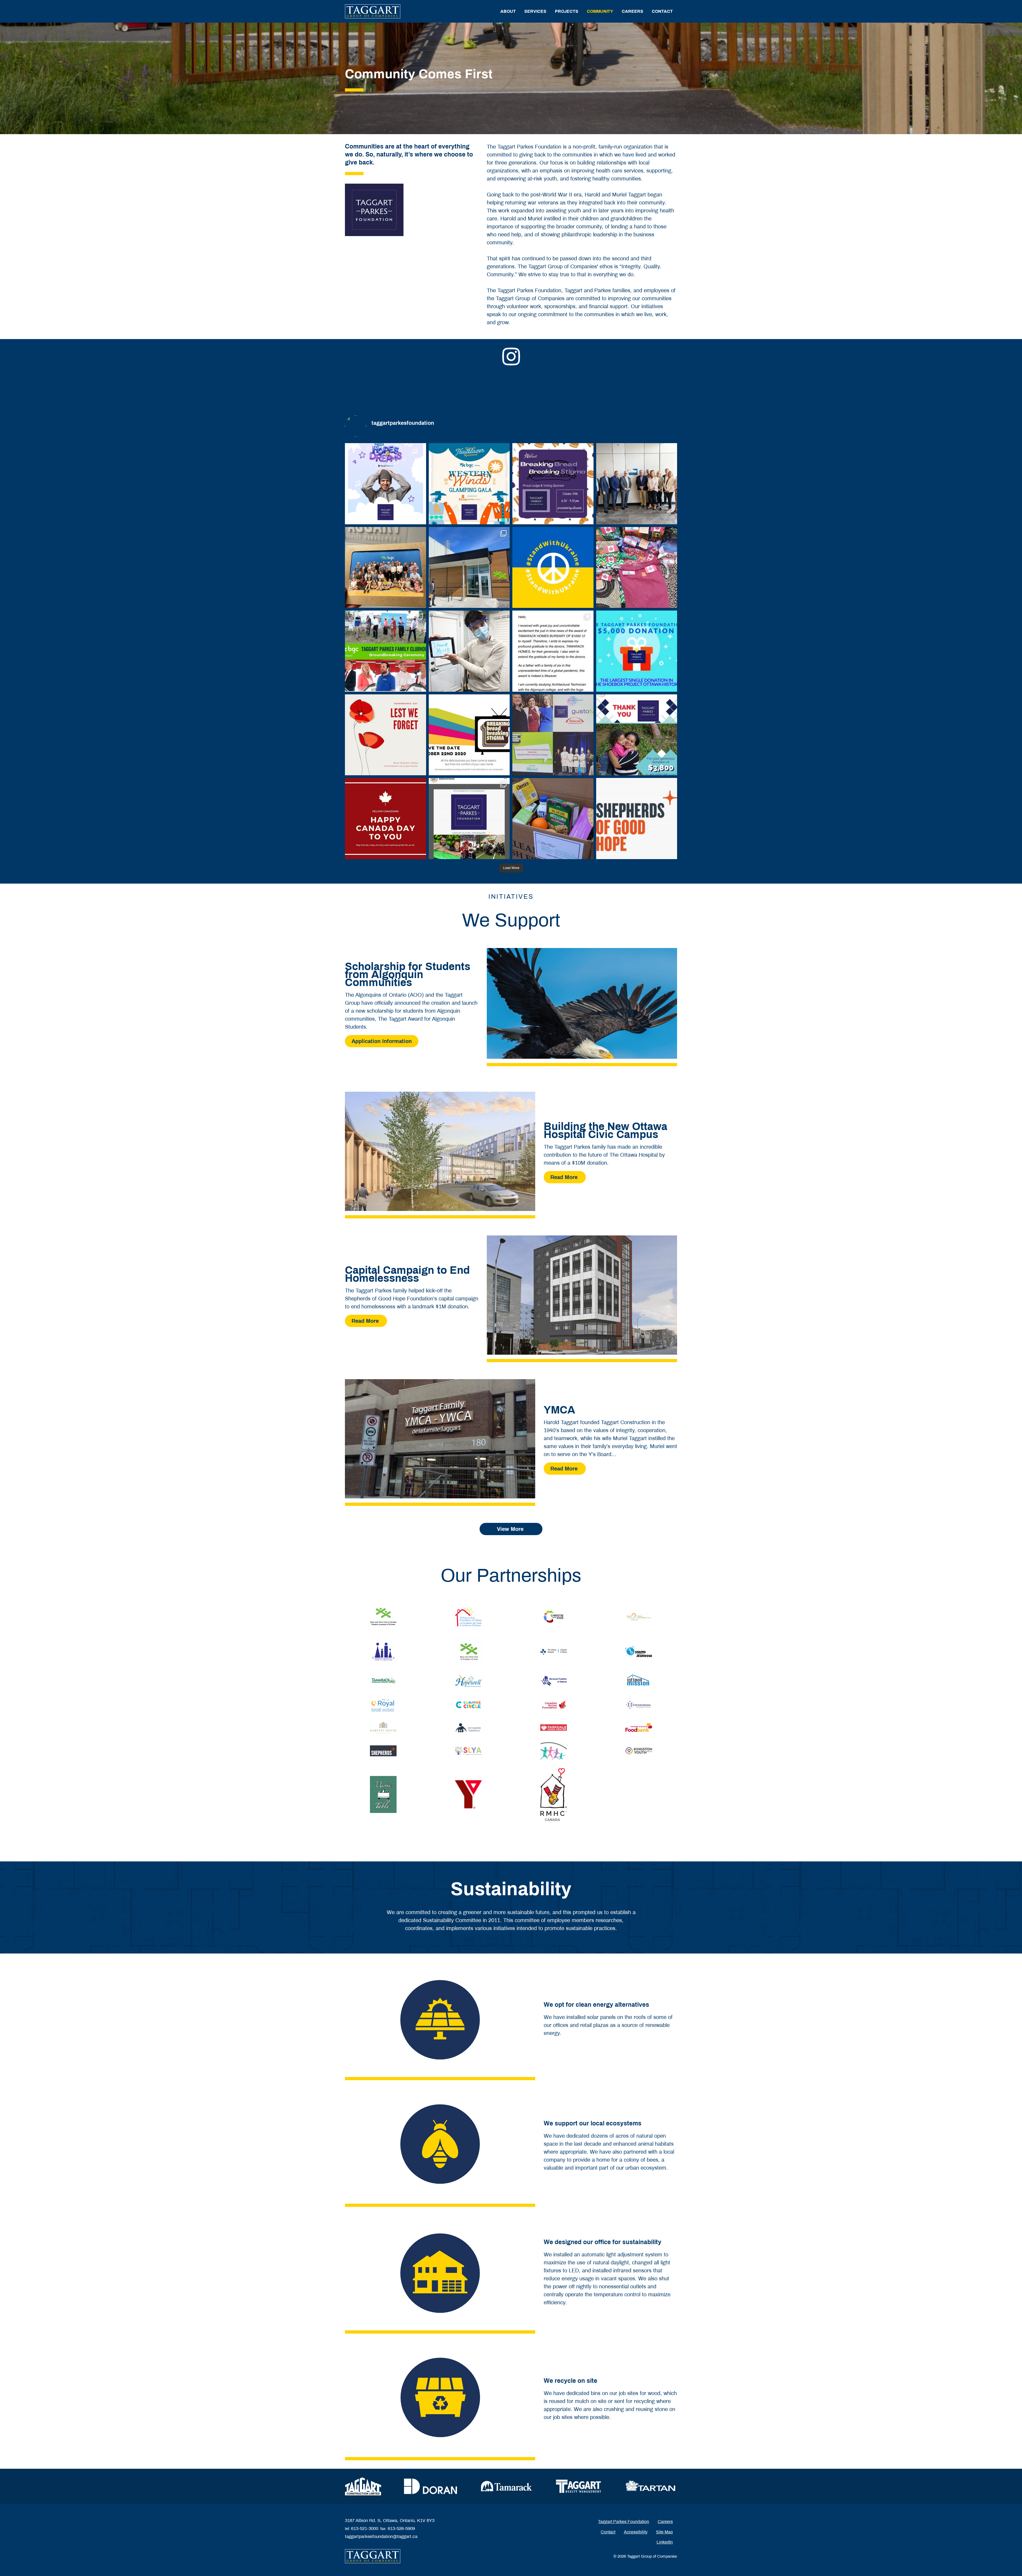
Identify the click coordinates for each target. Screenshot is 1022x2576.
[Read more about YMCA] (440, 1439)
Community (600, 11)
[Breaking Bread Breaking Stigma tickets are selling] (469, 735)
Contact (662, 11)
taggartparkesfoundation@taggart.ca (381, 2536)
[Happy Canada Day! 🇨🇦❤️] (386, 819)
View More (511, 1529)
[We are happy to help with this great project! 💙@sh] (637, 651)
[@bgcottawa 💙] (386, 568)
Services (535, 11)
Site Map (664, 2532)
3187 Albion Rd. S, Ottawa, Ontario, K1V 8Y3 (390, 2521)
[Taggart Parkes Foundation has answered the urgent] (637, 819)
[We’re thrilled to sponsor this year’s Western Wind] (469, 484)
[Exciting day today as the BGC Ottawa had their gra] (469, 568)
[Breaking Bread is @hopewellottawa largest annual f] (553, 484)
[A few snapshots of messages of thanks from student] (553, 651)
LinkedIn (665, 2542)
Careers (632, 11)
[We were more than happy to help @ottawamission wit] (469, 651)
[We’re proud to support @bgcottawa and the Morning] (386, 484)
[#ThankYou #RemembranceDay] (386, 735)
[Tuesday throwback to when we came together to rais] (553, 735)
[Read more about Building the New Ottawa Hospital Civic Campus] (440, 1151)
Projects (567, 11)
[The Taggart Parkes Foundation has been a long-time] (637, 735)
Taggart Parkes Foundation (624, 2522)
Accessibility (636, 2532)
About (508, 11)
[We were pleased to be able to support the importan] (637, 568)
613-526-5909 (401, 2528)
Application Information (382, 1041)
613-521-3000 (365, 2528)
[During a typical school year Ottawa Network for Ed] (553, 819)
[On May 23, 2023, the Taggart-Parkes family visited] (637, 484)
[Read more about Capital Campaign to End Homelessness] (582, 1295)
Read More (565, 1177)
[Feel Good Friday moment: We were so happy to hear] (469, 819)
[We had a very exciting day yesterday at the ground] (386, 651)
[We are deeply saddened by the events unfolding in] (553, 568)
